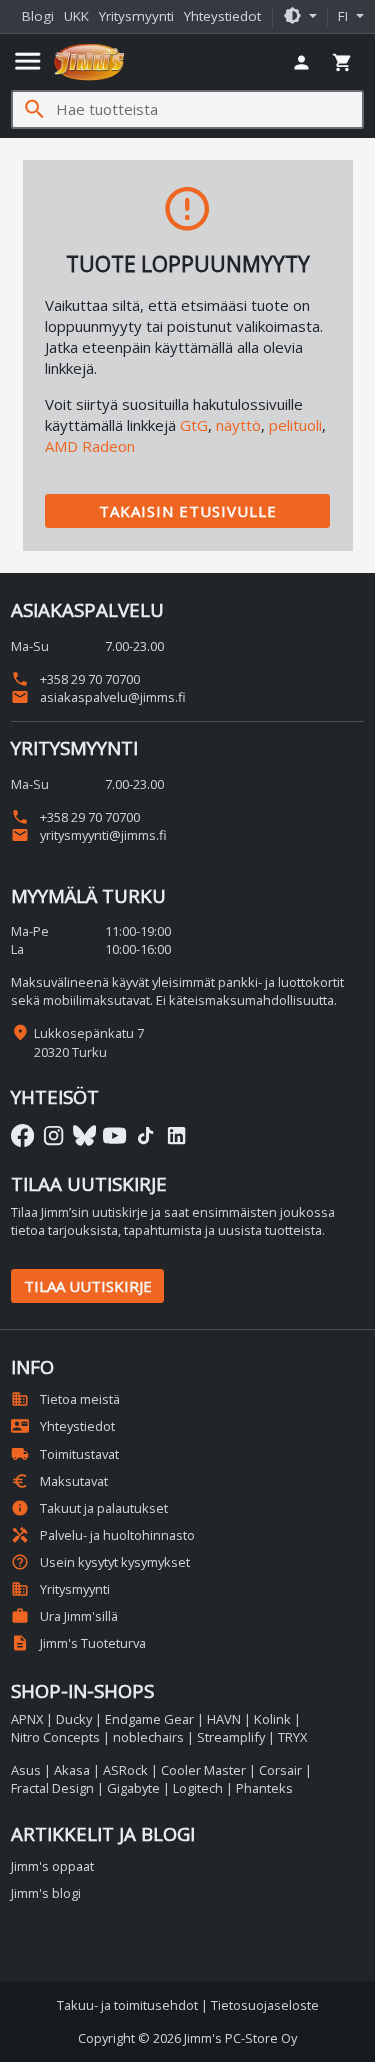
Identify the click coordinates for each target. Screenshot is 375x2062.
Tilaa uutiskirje (88, 1286)
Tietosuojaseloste (265, 2005)
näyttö (238, 425)
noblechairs (148, 1737)
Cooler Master (203, 1770)
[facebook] (22, 1135)
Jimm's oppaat (52, 1866)
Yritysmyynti (136, 16)
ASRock (125, 1770)
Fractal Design (52, 1788)
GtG (194, 425)
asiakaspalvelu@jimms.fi (98, 697)
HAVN (224, 1719)
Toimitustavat (65, 1454)
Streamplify (231, 1737)
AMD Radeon (90, 446)
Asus (26, 1770)
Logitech (198, 1788)
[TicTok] (145, 1135)
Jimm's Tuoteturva (78, 1643)
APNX (27, 1719)
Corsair (280, 1770)
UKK (76, 16)
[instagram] (53, 1135)
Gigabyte (133, 1788)
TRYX (292, 1737)
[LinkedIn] (176, 1135)
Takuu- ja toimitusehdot (127, 2005)
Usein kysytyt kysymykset (100, 1562)
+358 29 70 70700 (75, 679)
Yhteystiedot (222, 16)
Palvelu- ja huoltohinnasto (103, 1535)
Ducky (74, 1719)
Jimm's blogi (46, 1893)
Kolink (272, 1719)
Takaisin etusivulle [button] (188, 511)
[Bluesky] (84, 1135)
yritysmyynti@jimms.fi (89, 835)
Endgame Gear (149, 1719)
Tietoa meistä (65, 1399)
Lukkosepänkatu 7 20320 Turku (89, 1042)
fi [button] (345, 16)
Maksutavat (59, 1481)
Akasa (72, 1770)
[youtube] (114, 1135)
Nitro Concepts (55, 1737)
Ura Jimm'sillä (64, 1616)
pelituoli (295, 425)
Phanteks (264, 1788)
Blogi (38, 16)
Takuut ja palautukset (89, 1508)
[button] (300, 17)
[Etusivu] (89, 62)
